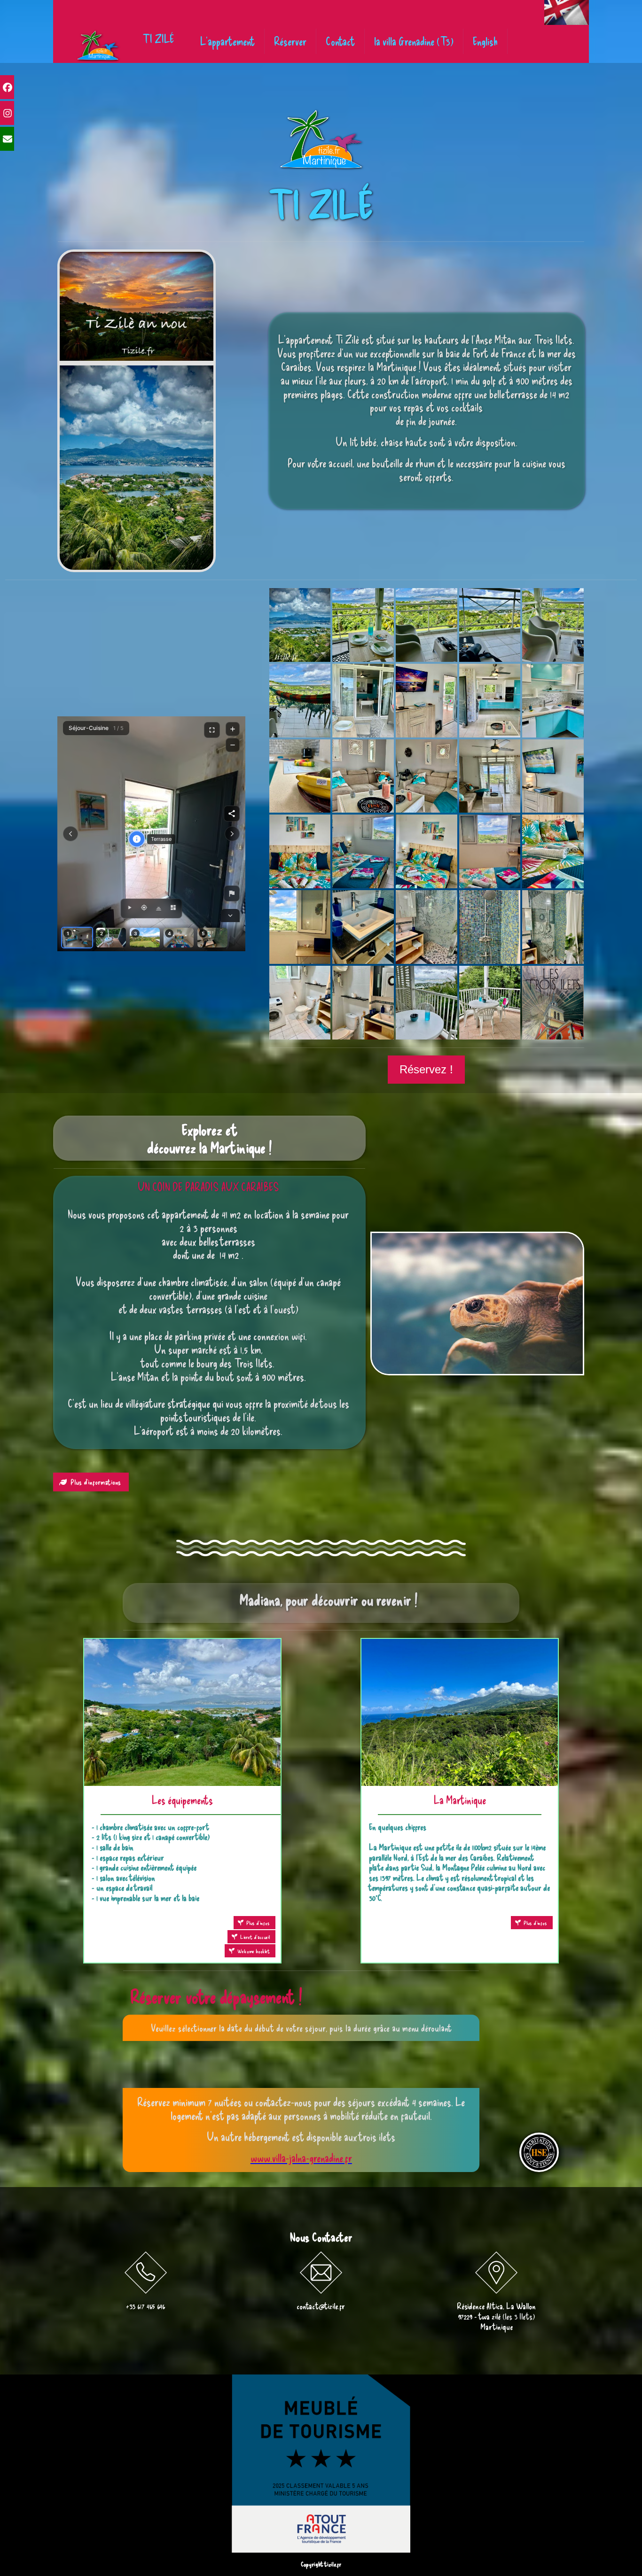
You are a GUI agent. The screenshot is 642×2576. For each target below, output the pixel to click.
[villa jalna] (98, 46)
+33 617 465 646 (145, 2306)
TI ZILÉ (158, 39)
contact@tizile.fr (321, 2306)
